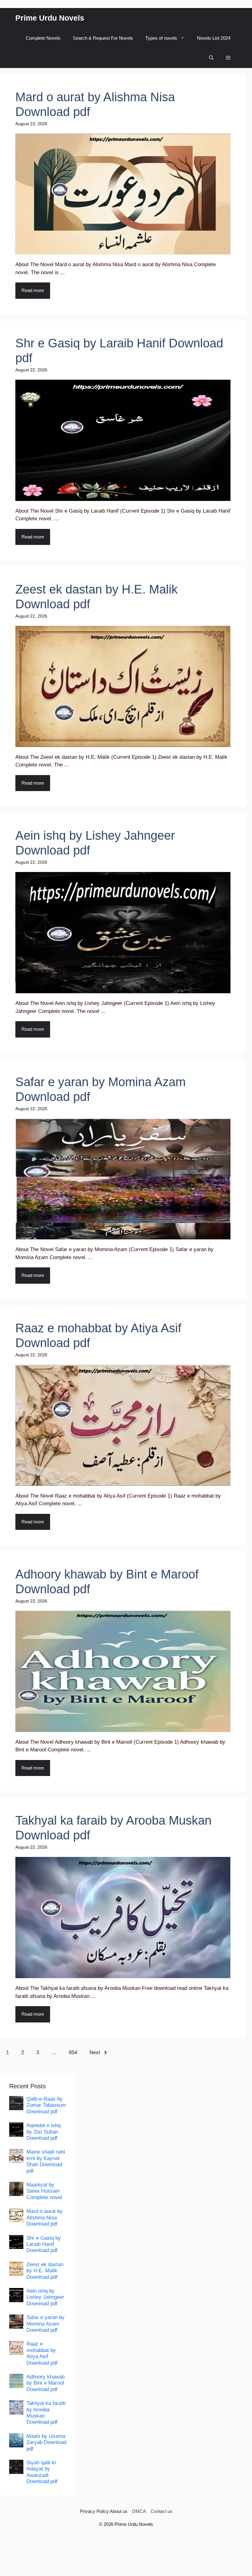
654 (73, 2052)
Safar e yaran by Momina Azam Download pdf (45, 2324)
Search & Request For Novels (103, 38)
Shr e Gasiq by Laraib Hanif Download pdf (44, 2244)
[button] (211, 58)
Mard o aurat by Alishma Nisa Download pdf (45, 2218)
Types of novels (161, 38)
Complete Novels (43, 38)
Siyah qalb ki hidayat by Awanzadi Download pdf (42, 2472)
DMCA (139, 2511)
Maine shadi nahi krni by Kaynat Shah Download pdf (46, 2161)
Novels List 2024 (214, 38)
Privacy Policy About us (104, 2511)
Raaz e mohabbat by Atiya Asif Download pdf (42, 2353)
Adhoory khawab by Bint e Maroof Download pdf (45, 2383)
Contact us (161, 2511)
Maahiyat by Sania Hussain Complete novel (44, 2191)
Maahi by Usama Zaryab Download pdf (46, 2442)
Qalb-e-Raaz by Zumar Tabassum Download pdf (46, 2105)
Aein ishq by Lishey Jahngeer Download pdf (45, 2297)
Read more (33, 290)
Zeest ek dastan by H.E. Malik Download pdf (45, 2271)
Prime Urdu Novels (50, 18)
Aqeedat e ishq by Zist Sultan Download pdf (43, 2132)
